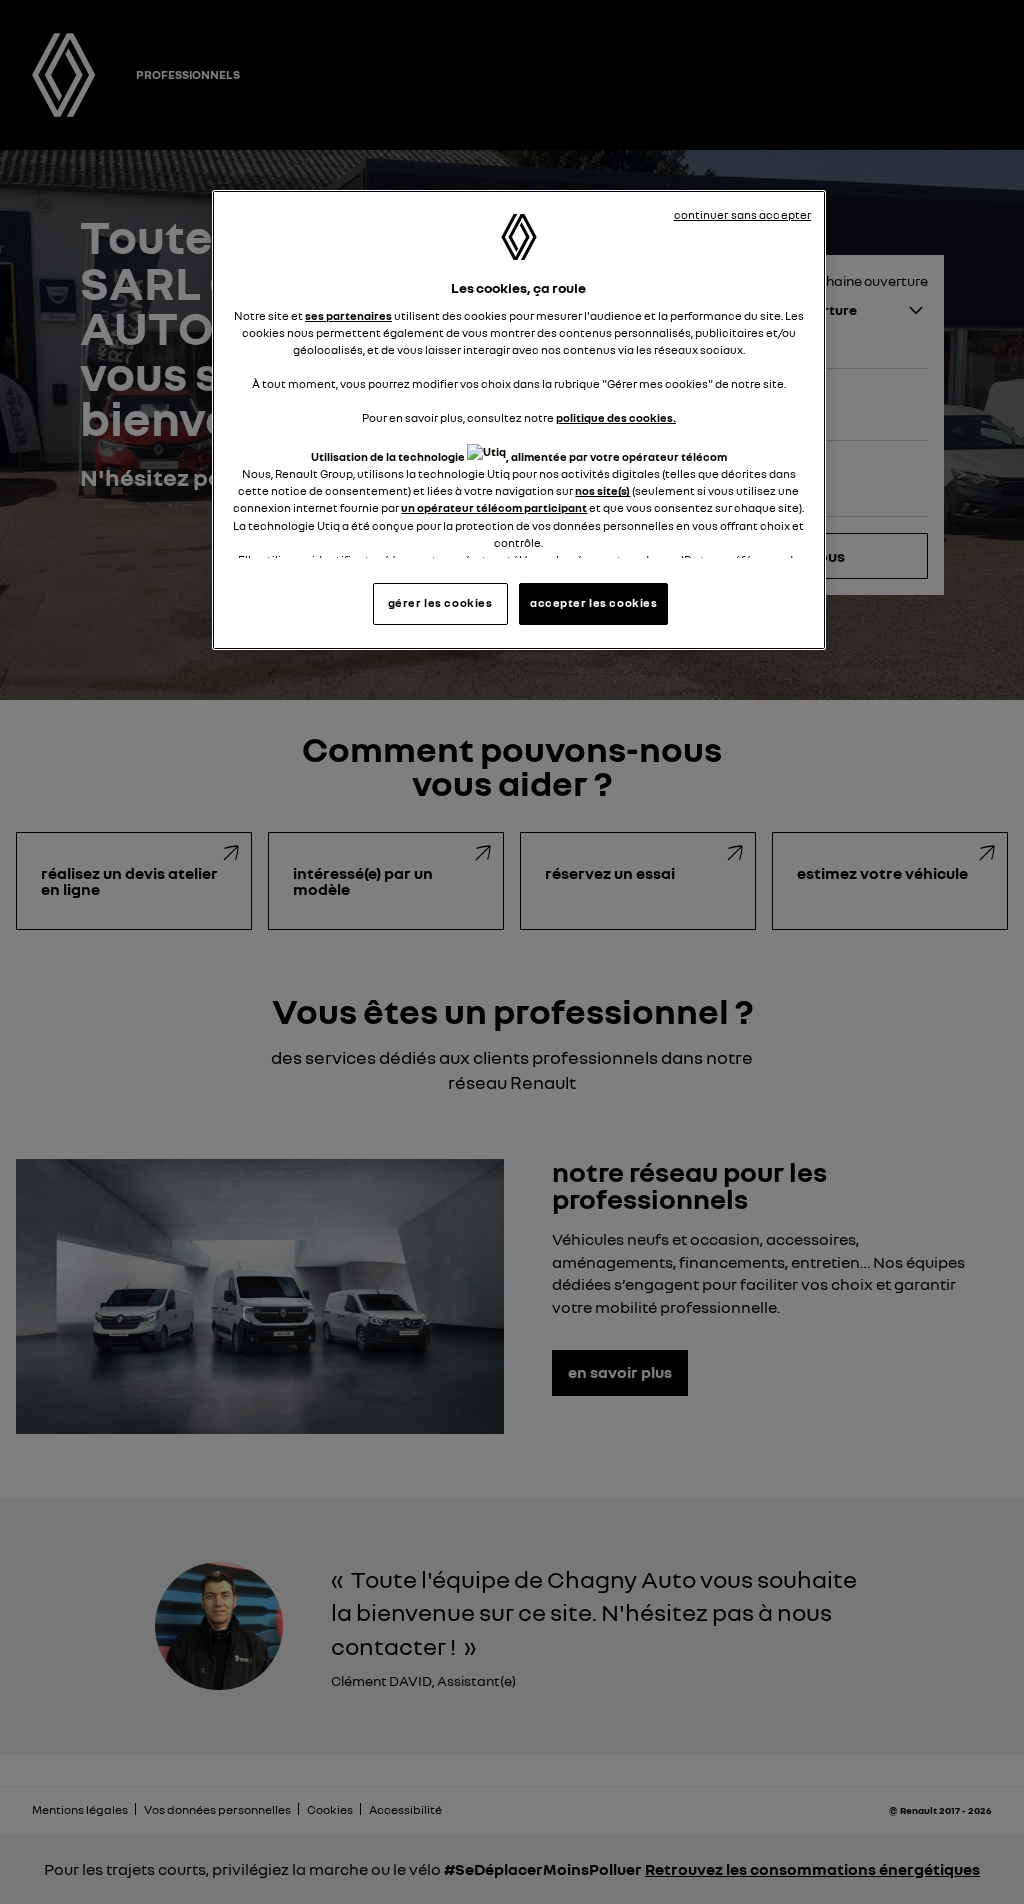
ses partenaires (348, 316)
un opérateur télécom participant (494, 508)
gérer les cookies (440, 603)
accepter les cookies (593, 603)
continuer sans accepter (743, 215)
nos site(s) (602, 491)
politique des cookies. (616, 418)
